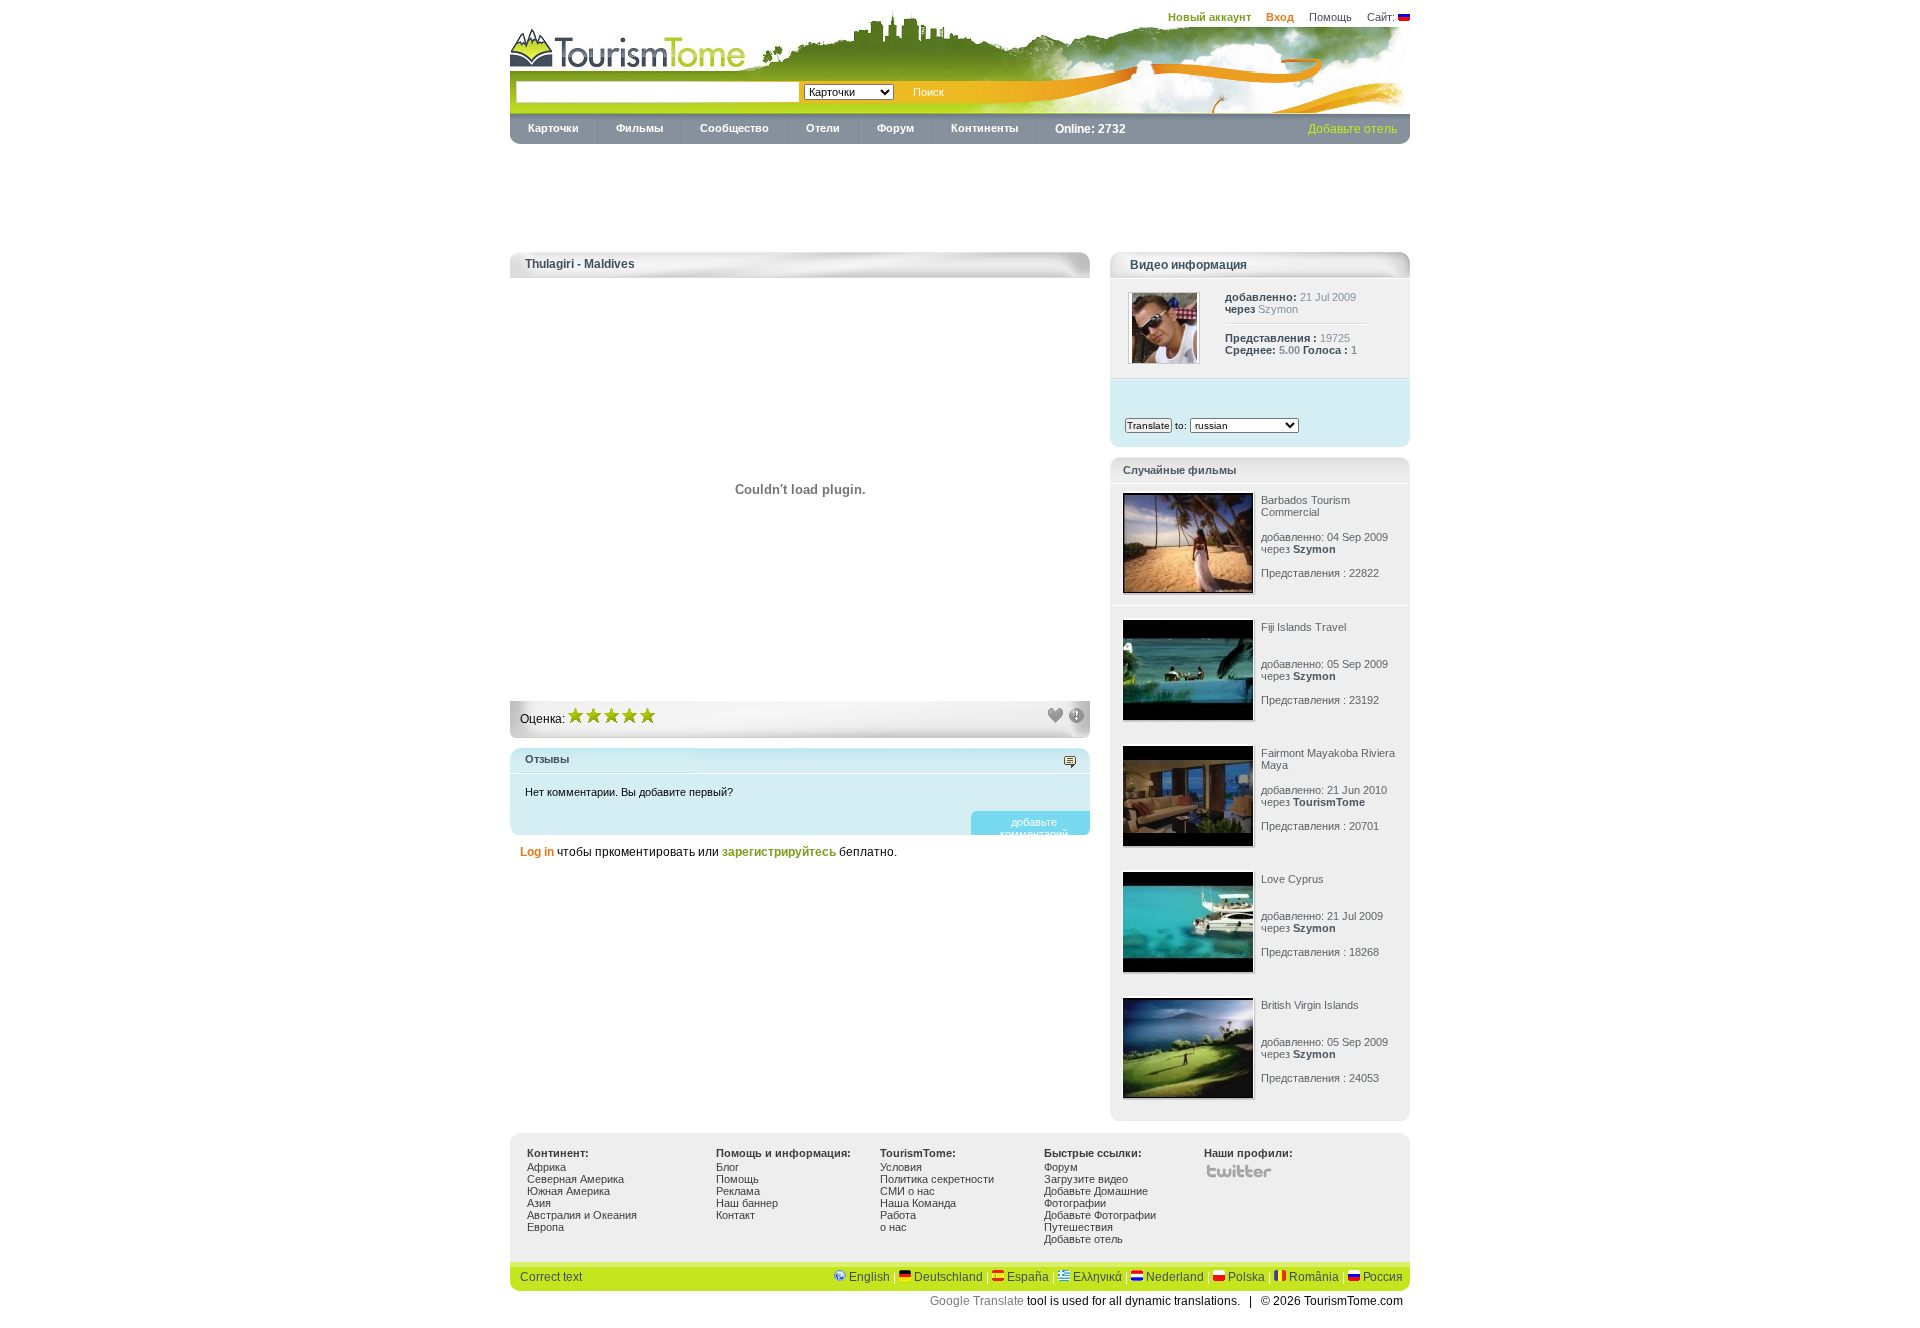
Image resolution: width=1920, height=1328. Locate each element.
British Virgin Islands (1310, 1005)
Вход (1280, 17)
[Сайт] (1404, 17)
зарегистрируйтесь (780, 852)
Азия (539, 1203)
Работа (898, 1215)
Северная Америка (575, 1179)
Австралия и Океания (582, 1215)
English (869, 1277)
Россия (1383, 1277)
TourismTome (1329, 802)
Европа (545, 1227)
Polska (1246, 1277)
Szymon (1278, 309)
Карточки (553, 128)
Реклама (738, 1191)
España (1028, 1277)
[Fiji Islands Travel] (1188, 716)
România (1314, 1277)
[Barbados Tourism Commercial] (1188, 589)
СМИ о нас (907, 1191)
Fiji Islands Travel (1303, 627)
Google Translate (977, 1301)
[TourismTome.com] (628, 45)
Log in (537, 852)
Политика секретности (937, 1179)
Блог (727, 1167)
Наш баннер (747, 1203)
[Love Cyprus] (1188, 968)
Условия (901, 1167)
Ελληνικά (1097, 1277)
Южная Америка (568, 1191)
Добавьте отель (1352, 129)
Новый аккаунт (1209, 17)
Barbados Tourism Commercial (1305, 506)
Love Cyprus (1292, 879)
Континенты (984, 128)
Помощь (1330, 17)
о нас (893, 1227)
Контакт (735, 1215)
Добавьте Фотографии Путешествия (1100, 1221)
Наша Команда (918, 1203)
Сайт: (1381, 17)
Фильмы (639, 128)
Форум (895, 128)
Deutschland (948, 1277)
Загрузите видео (1086, 1179)
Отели (823, 128)
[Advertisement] (960, 194)
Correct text (551, 1277)
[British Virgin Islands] (1188, 1094)
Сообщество (734, 128)
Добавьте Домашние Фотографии (1096, 1197)
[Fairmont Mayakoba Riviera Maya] (1188, 842)
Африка (546, 1167)
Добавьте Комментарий (1034, 828)
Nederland (1175, 1277)
